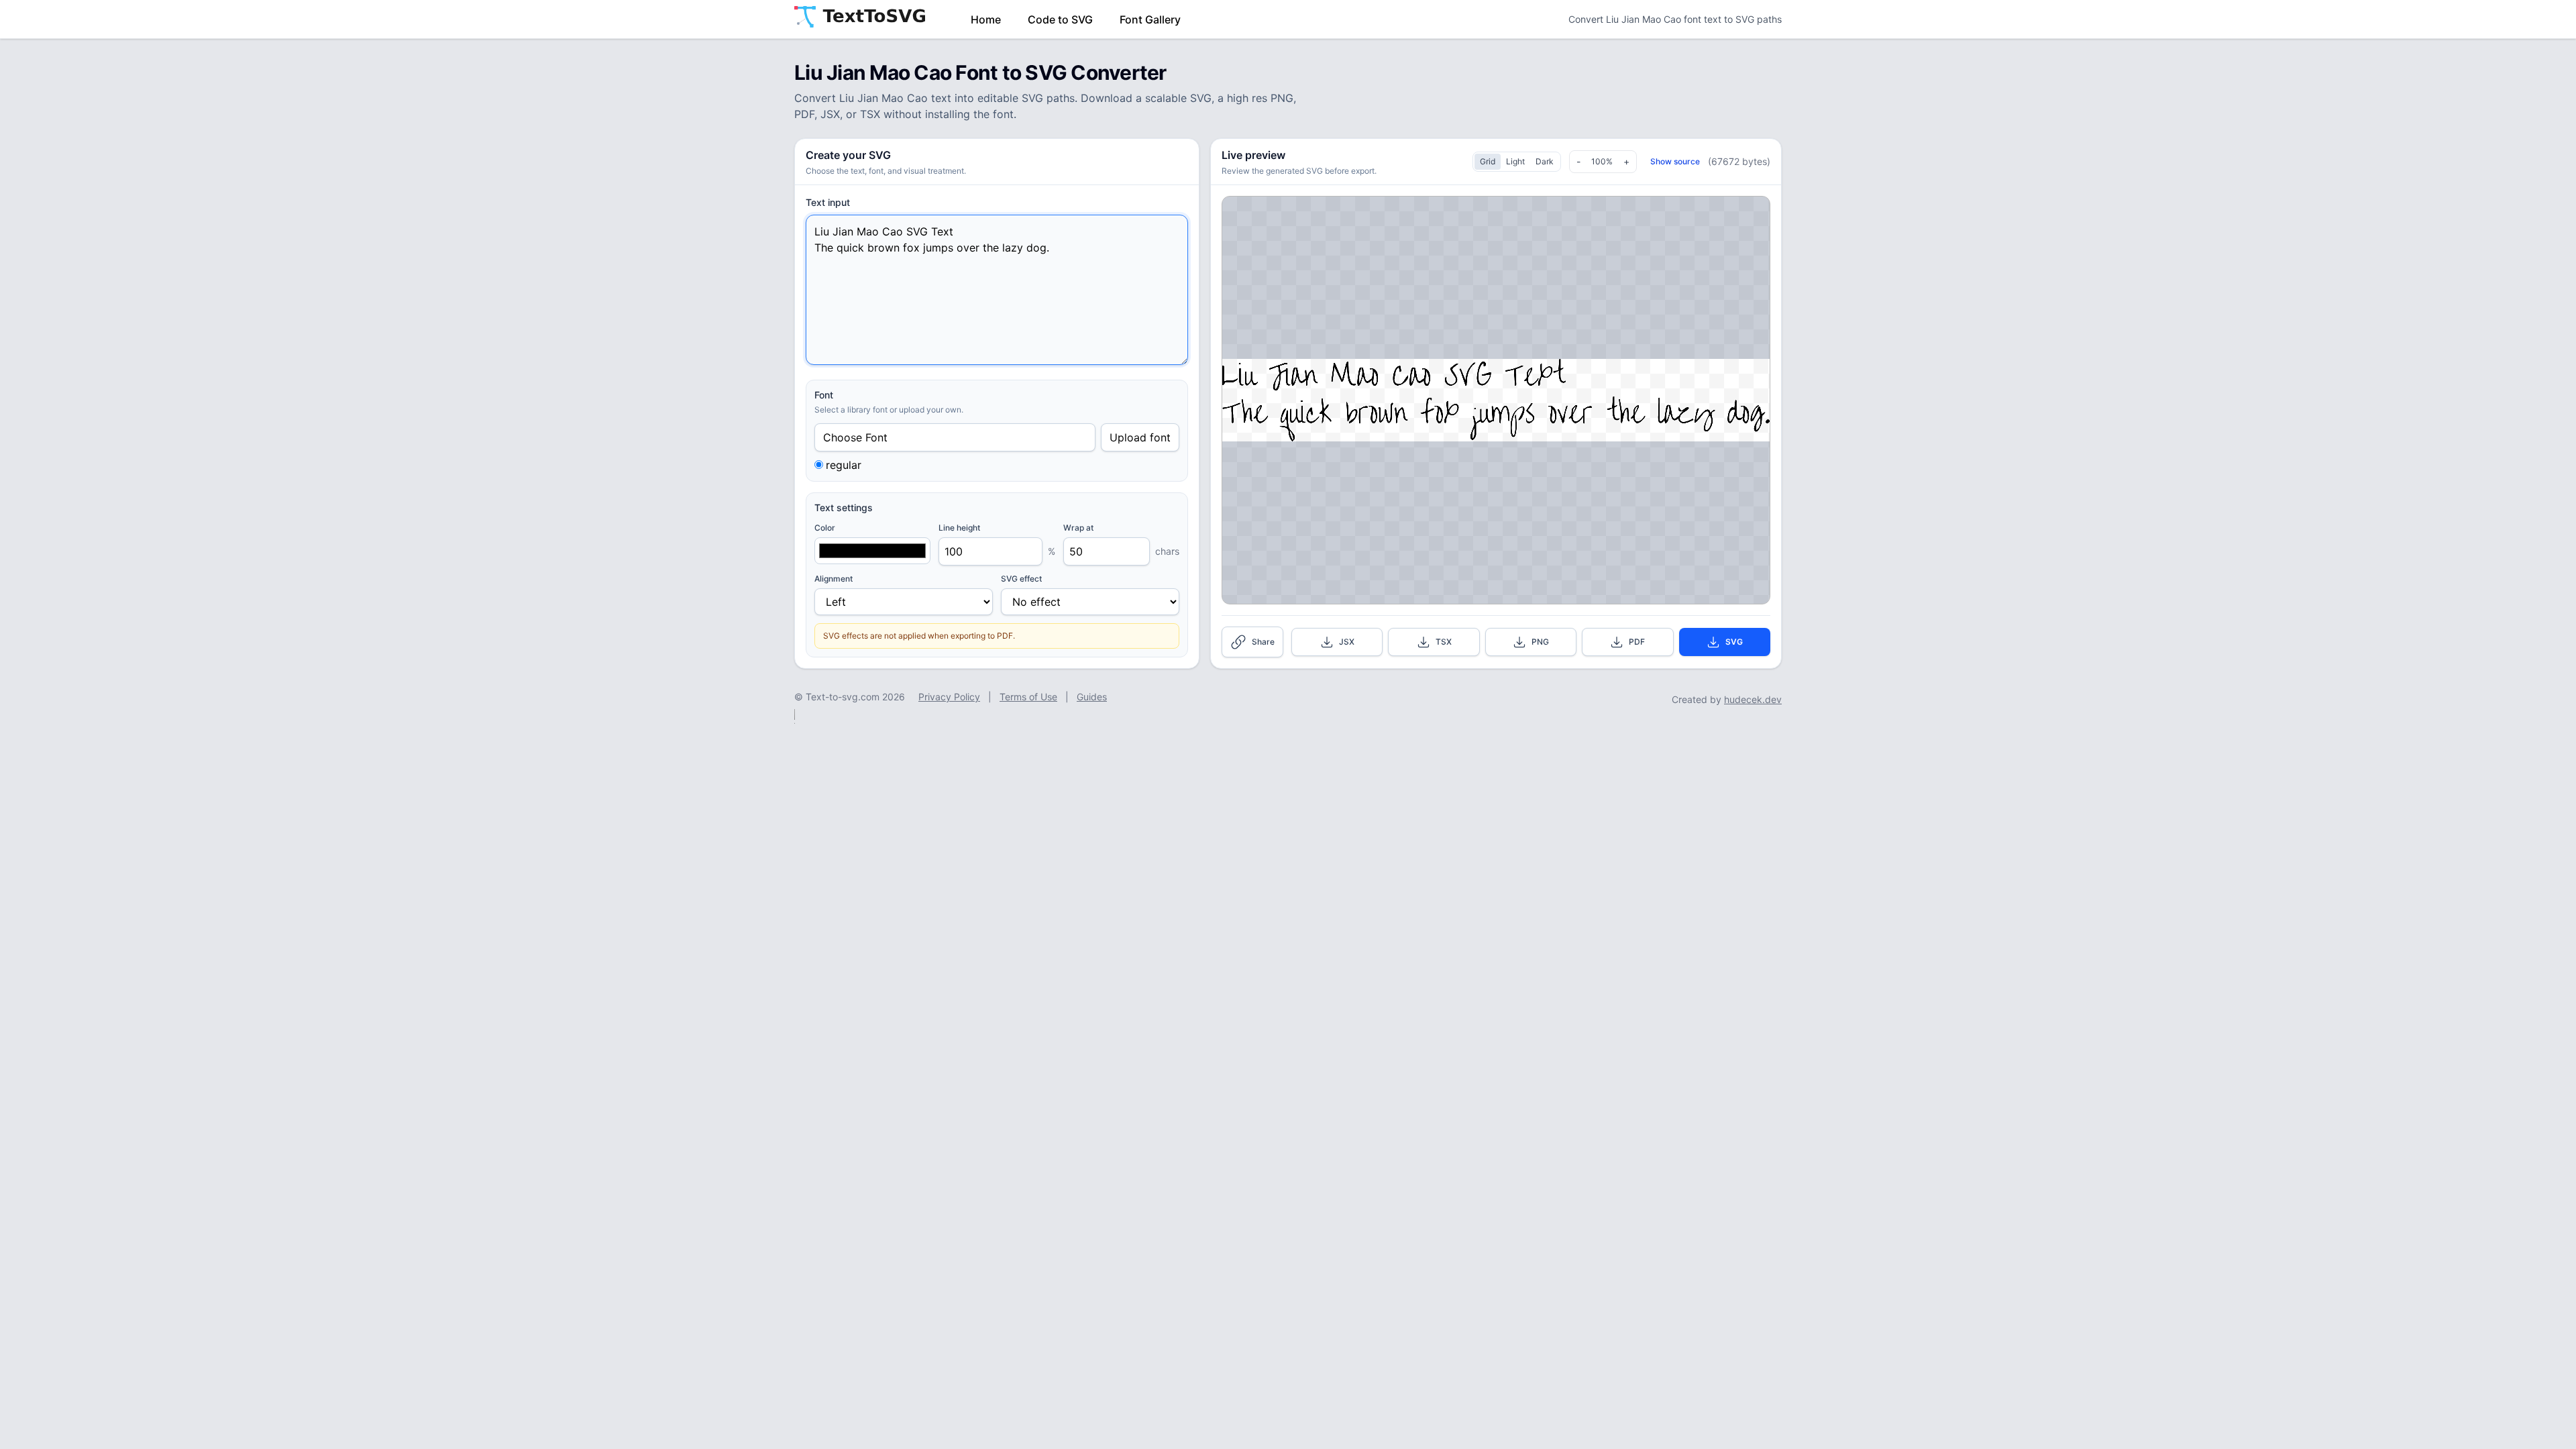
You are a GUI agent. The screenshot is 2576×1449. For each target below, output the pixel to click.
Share (1263, 642)
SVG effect (1021, 579)
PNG (1540, 642)
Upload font (1140, 437)
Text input (828, 202)
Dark (1545, 161)
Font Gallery (1150, 19)
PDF (1637, 642)
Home (986, 19)
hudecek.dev (1753, 699)
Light (1515, 161)
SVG (1734, 642)
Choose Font (855, 437)
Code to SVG (1060, 19)
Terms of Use (1028, 697)
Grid (1488, 161)
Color (825, 528)
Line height (959, 528)
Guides (1092, 697)
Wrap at (1078, 528)
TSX (1444, 642)
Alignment (834, 579)
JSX (1347, 642)
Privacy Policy (949, 697)
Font (824, 395)
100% (1602, 161)
